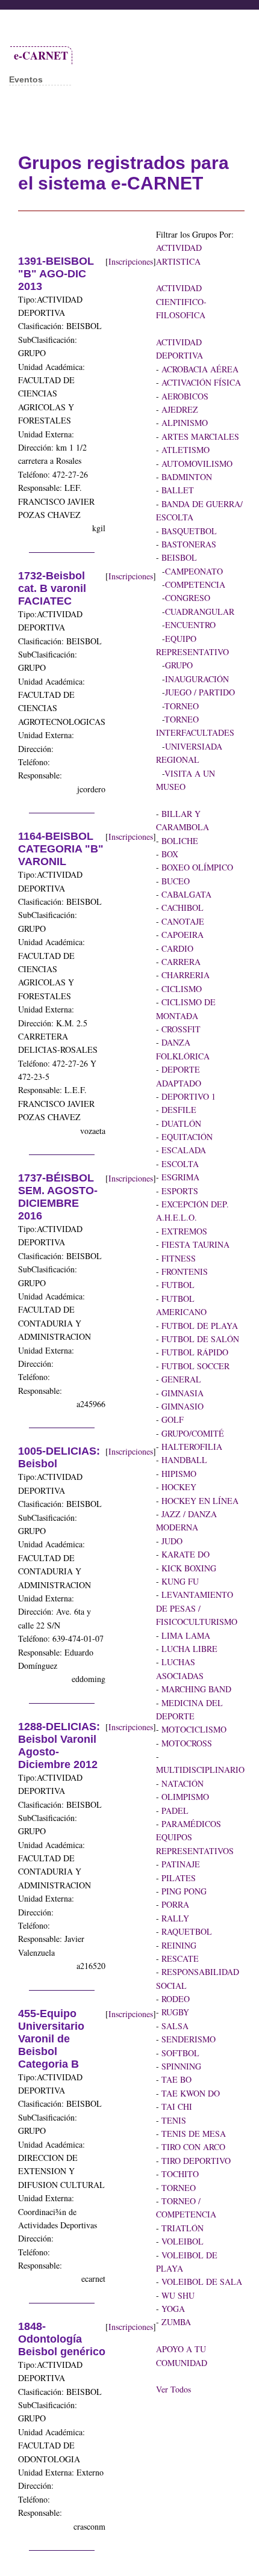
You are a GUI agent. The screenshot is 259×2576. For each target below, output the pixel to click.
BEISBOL (178, 557)
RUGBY (174, 2012)
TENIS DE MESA (192, 2134)
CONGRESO (188, 598)
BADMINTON (186, 477)
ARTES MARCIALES (199, 436)
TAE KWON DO (189, 2093)
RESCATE (179, 1958)
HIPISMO (178, 1474)
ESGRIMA (179, 1177)
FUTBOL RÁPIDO (194, 1352)
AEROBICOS (184, 396)
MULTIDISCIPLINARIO (200, 1770)
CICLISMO (180, 989)
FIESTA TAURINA (194, 1244)
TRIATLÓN (181, 2228)
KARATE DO (184, 1554)
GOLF (171, 1419)
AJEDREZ (179, 409)
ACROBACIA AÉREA (199, 369)
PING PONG (183, 1891)
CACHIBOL (181, 907)
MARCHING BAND (195, 1689)
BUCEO (174, 881)
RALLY (174, 1918)
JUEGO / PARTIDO (200, 692)
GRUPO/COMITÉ (192, 1433)
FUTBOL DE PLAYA (198, 1326)
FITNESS (177, 1258)
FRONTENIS (183, 1271)
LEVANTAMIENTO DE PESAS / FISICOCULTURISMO (197, 1608)
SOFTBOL (179, 2053)
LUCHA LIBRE (188, 1649)
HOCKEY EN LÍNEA (199, 1501)
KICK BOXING (188, 1568)
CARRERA (180, 962)
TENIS (173, 2120)
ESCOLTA (179, 1164)
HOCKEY (178, 1487)
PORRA (174, 1904)
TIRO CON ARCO (192, 2147)
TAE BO (175, 2079)
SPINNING (180, 2066)
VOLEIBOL (181, 2241)
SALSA (174, 2026)
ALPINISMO (183, 423)
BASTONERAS (188, 544)
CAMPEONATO (194, 571)
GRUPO (179, 665)
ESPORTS (179, 1191)
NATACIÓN (181, 1783)
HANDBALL (183, 1460)
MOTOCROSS (186, 1743)
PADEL (174, 1810)
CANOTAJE (182, 921)
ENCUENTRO (190, 625)
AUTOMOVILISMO (196, 464)
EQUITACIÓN (186, 1137)
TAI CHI (176, 2106)
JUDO (171, 1541)
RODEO (174, 1999)
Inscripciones (131, 261)
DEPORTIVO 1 (187, 1096)
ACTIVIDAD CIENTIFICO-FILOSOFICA (181, 301)
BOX (169, 854)
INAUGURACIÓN (197, 679)
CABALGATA (185, 894)
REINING (178, 1945)
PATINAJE (179, 1864)
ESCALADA (183, 1150)
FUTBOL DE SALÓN (199, 1339)
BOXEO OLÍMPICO (196, 867)
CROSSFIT (180, 1029)
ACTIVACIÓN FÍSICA (200, 382)
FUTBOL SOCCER (194, 1366)
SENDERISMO (187, 2039)
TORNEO (182, 706)
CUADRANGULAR (200, 612)
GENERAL (180, 1379)
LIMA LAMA (185, 1635)
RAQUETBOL (186, 1931)
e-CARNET (41, 55)
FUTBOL (177, 1285)
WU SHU (177, 2295)
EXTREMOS (183, 1231)
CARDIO (176, 948)
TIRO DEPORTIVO (195, 2161)
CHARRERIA (184, 975)
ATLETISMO (184, 450)
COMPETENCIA (195, 584)
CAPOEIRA (181, 935)
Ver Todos (173, 2389)
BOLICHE (179, 841)
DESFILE (178, 1110)
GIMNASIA (181, 1393)
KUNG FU (179, 1581)
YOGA (172, 2309)
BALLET (176, 490)
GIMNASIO (181, 1406)
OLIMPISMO (184, 1797)
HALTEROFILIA (191, 1447)
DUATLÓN (180, 1123)
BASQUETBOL (188, 531)
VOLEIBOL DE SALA (201, 2282)
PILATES (177, 1878)
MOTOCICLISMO (193, 1729)
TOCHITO (179, 2174)
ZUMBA (175, 2322)
